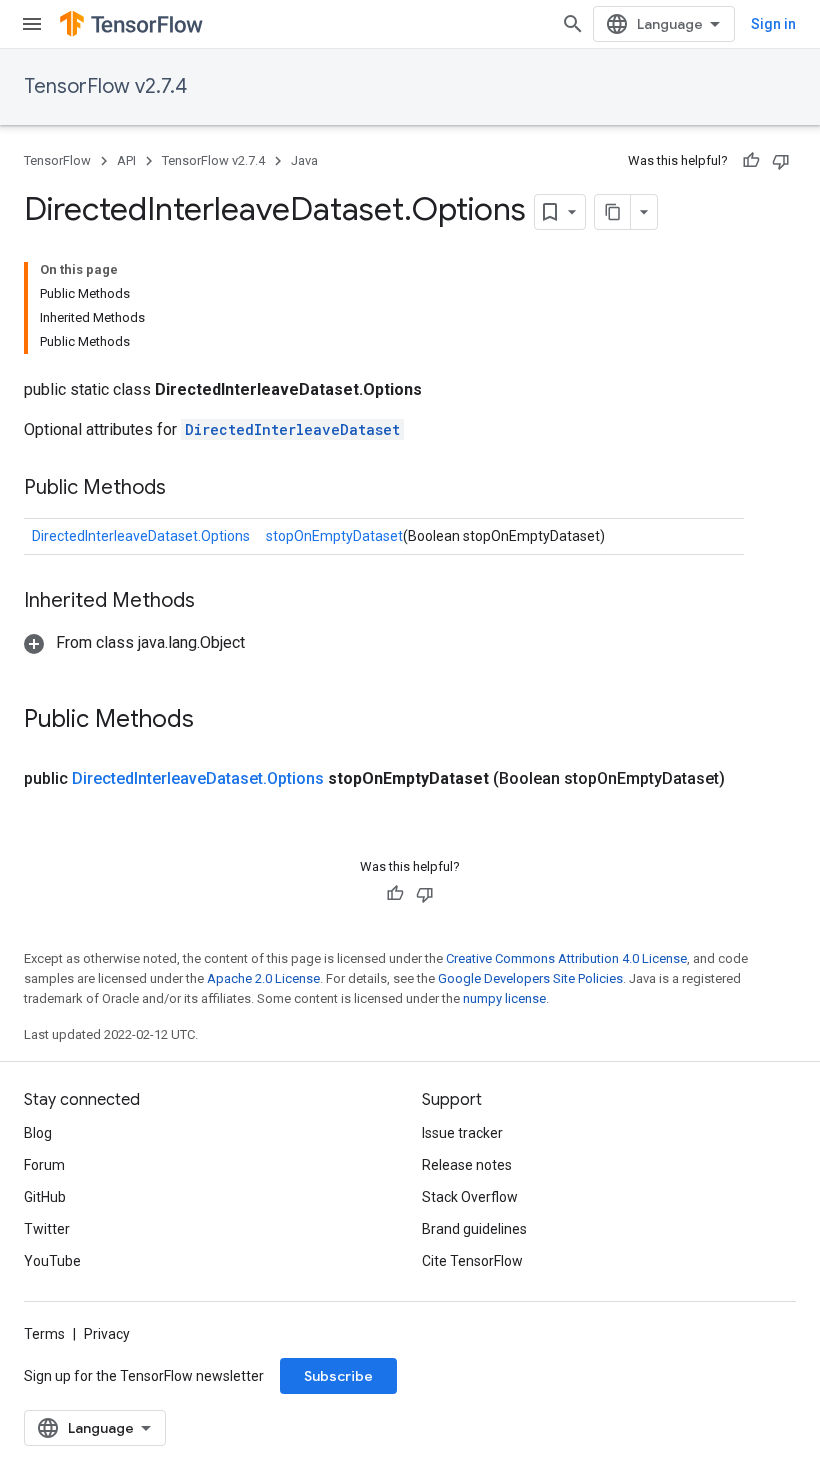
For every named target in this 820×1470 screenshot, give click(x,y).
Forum (44, 1165)
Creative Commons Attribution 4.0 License (566, 958)
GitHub (45, 1197)
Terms (44, 1334)
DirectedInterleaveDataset (292, 429)
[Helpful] (751, 161)
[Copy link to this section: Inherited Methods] (215, 602)
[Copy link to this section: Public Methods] (186, 489)
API (126, 160)
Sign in (773, 24)
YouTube (52, 1261)
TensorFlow (57, 160)
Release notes (467, 1165)
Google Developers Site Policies (530, 978)
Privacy (107, 1334)
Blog (38, 1133)
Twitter (47, 1229)
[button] (134, 642)
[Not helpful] (781, 161)
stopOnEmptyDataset (334, 536)
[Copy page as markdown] (613, 212)
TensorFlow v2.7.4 (105, 86)
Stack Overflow (470, 1197)
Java (304, 160)
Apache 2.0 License (263, 978)
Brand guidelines (474, 1229)
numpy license (504, 998)
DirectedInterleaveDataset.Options (141, 536)
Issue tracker (462, 1133)
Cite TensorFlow (472, 1261)
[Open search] (573, 24)
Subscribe (338, 1376)
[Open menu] (32, 24)
